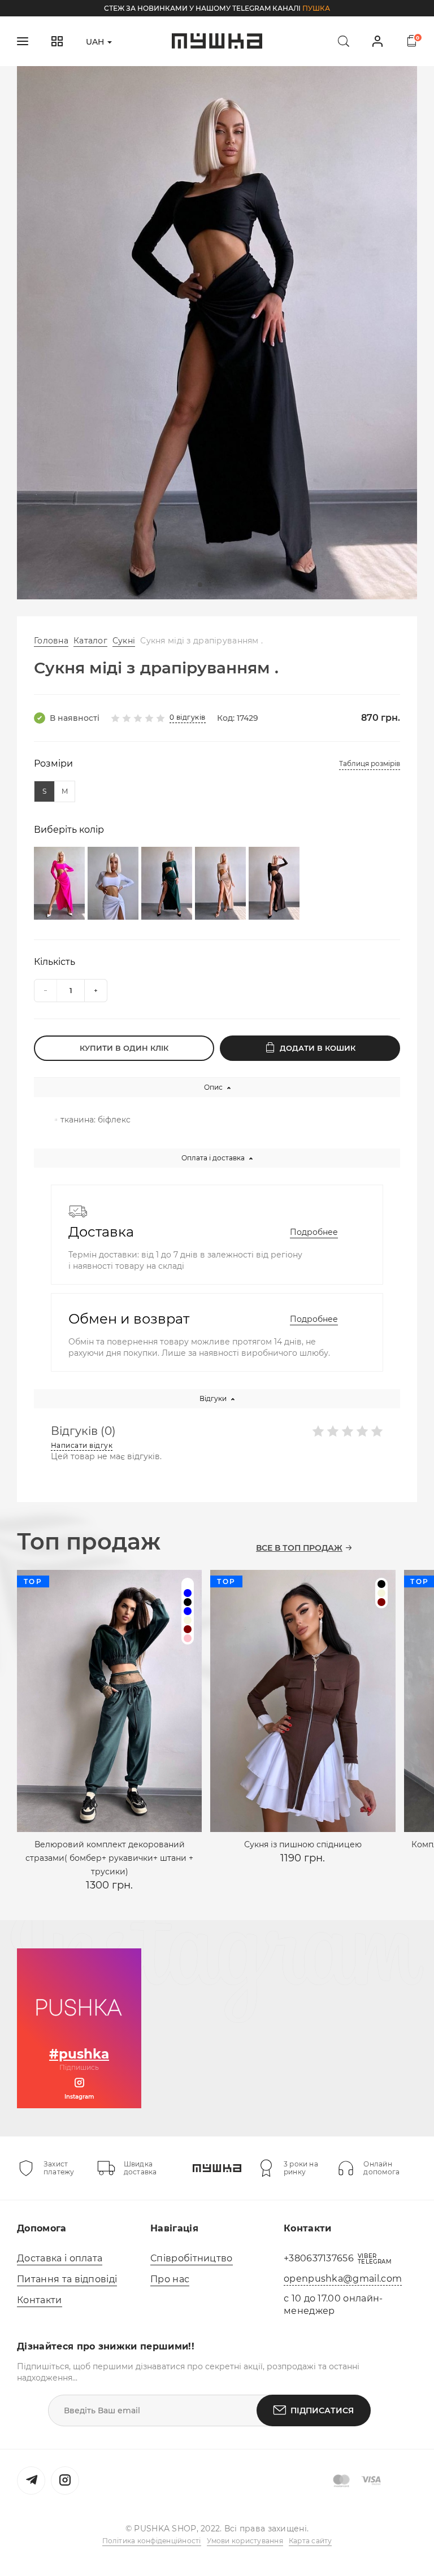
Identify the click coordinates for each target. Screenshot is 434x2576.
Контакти (40, 2300)
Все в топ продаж (299, 1548)
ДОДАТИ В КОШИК (318, 1048)
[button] (200, 585)
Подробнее (314, 1232)
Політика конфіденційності (152, 2541)
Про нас (170, 2279)
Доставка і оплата (60, 2258)
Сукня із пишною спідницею (303, 1844)
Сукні (124, 641)
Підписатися (322, 2410)
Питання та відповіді (67, 2279)
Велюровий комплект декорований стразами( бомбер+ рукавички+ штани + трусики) (109, 1858)
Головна (51, 641)
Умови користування (245, 2541)
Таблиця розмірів (370, 763)
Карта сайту (311, 2541)
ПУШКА (316, 8)
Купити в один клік (124, 1048)
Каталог (90, 641)
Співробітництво (192, 2258)
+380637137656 (319, 2258)
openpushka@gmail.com (343, 2279)
